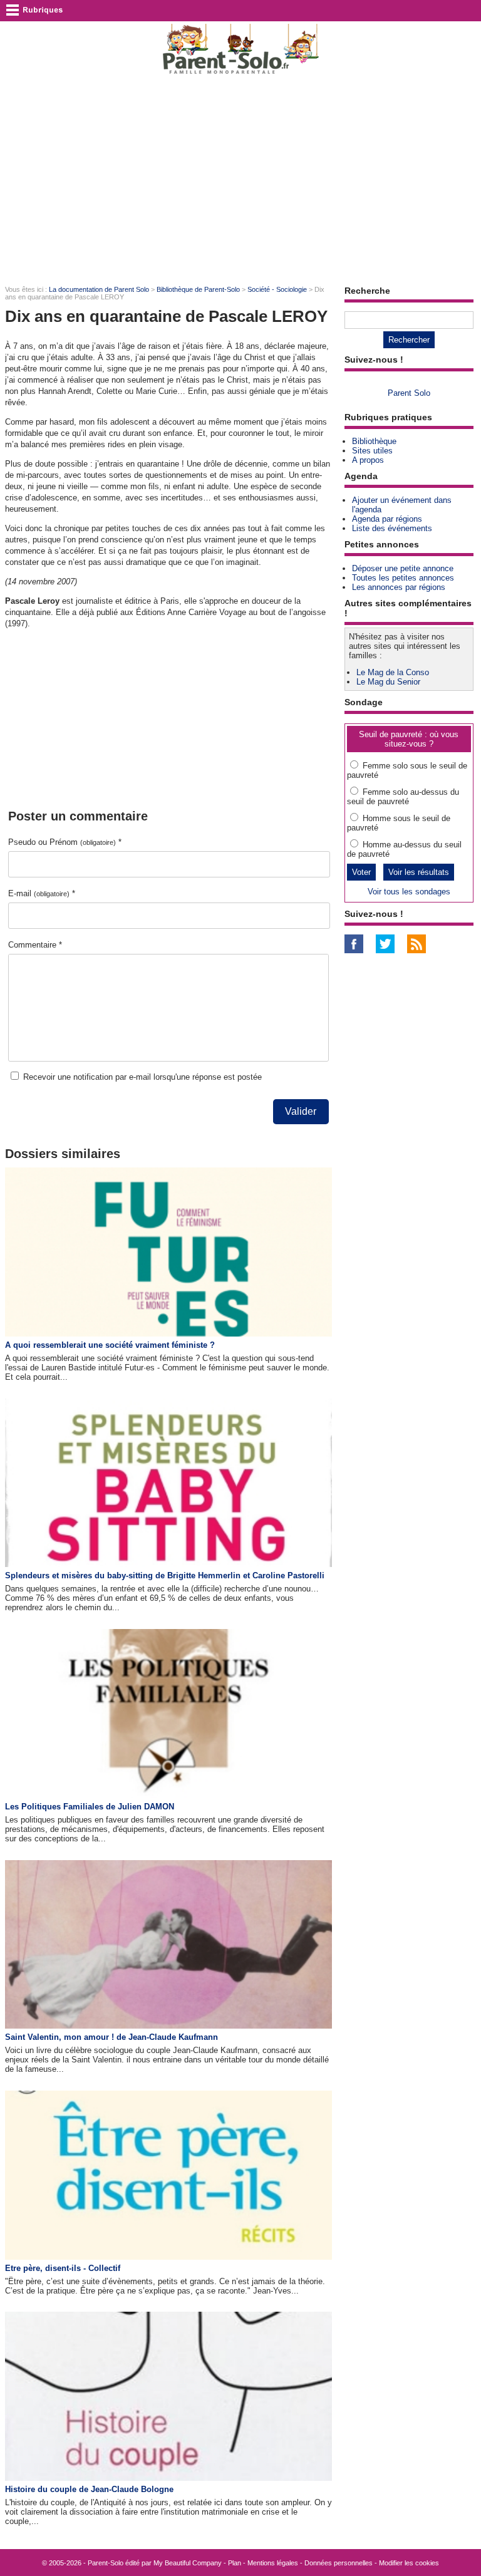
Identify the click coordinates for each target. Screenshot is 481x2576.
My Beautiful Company (188, 2563)
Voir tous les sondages (409, 892)
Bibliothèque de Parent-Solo (198, 289)
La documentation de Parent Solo (99, 289)
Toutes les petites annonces (403, 578)
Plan (235, 2563)
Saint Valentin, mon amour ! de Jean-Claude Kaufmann (111, 2037)
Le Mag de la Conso (393, 672)
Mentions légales (273, 2563)
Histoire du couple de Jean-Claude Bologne (89, 2489)
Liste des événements (392, 528)
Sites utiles (372, 451)
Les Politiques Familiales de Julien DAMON (90, 1807)
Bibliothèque (374, 441)
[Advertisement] (240, 179)
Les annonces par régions (399, 587)
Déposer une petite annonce (403, 568)
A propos (368, 460)
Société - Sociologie (277, 289)
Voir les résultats (419, 872)
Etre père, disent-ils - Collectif (63, 2268)
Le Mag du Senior (388, 682)
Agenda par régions (387, 519)
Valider (301, 1111)
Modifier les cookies (409, 2563)
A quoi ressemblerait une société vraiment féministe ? (110, 1345)
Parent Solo (409, 393)
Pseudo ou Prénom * (65, 842)
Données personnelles (339, 2563)
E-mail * (42, 893)
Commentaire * (35, 945)
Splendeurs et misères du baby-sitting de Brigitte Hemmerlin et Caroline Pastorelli (165, 1575)
